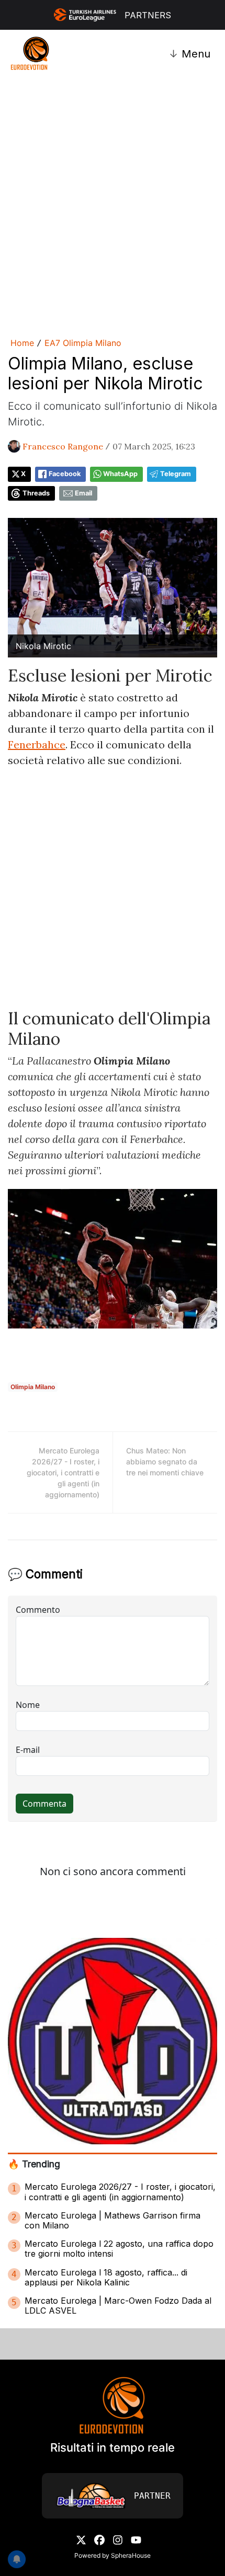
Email (83, 493)
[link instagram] (118, 2539)
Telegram (176, 474)
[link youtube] (136, 2539)
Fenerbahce (37, 744)
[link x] (81, 2539)
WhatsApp (120, 474)
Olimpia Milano (33, 1387)
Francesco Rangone (63, 446)
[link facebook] (99, 2539)
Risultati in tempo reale (113, 2447)
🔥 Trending (34, 2164)
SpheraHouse (131, 2555)
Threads (36, 493)
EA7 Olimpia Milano (83, 343)
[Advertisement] (113, 205)
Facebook (65, 474)
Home (22, 343)
